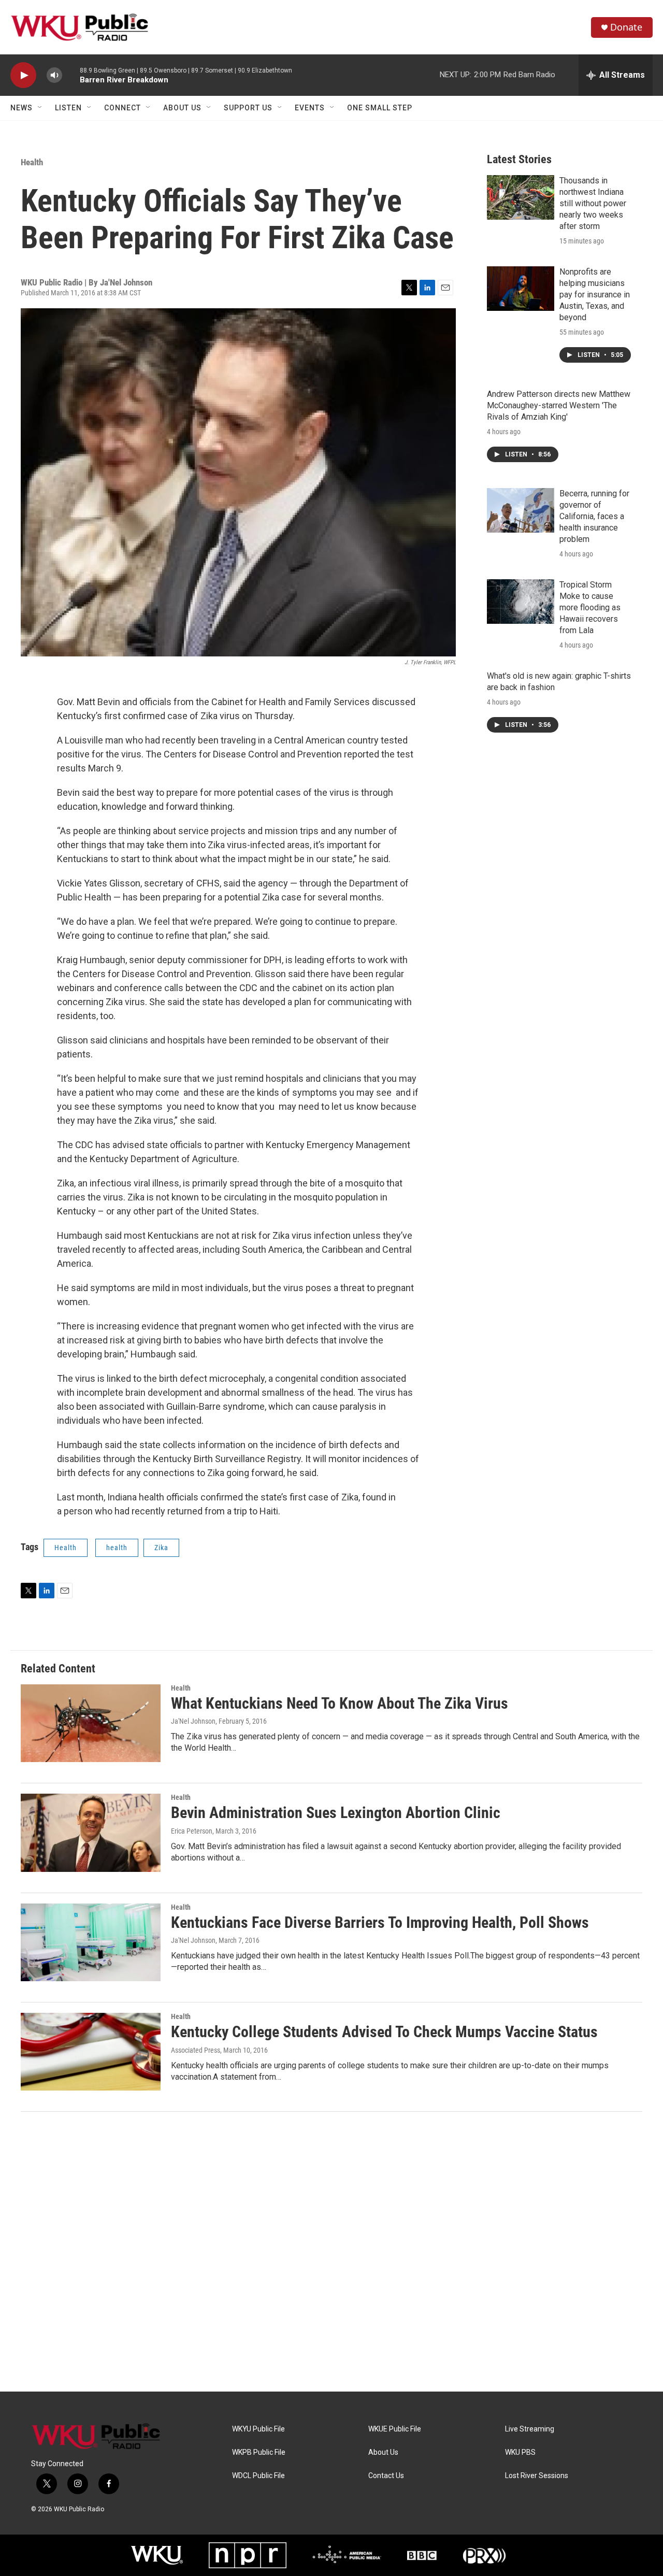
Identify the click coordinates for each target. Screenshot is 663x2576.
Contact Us (386, 2476)
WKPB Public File (259, 2452)
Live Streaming (530, 2429)
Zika (161, 1548)
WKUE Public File (395, 2429)
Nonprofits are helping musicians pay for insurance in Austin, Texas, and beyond (595, 295)
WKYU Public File (258, 2429)
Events (310, 108)
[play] (23, 75)
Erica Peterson (192, 1831)
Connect (122, 108)
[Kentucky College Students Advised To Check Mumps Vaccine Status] (91, 2052)
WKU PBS (520, 2452)
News (21, 108)
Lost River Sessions (537, 2476)
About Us (182, 108)
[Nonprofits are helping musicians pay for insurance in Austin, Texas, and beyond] (521, 289)
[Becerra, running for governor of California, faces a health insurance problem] (521, 510)
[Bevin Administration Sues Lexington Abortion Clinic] (91, 1833)
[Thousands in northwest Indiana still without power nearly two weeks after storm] (521, 197)
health (117, 1548)
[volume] (54, 75)
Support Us (248, 108)
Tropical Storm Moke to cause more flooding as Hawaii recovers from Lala (590, 607)
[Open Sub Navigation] (40, 108)
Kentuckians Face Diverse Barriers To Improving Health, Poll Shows (380, 1922)
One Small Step (380, 108)
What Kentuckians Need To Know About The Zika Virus (340, 1703)
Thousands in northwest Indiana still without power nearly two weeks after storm (593, 203)
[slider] (71, 75)
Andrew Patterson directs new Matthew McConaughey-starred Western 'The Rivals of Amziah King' (559, 405)
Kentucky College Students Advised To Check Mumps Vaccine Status (384, 2032)
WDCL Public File (258, 2476)
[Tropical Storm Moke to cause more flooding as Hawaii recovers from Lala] (521, 602)
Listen (68, 108)
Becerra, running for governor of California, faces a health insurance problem (594, 516)
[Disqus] (331, 2252)
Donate (626, 27)
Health (32, 162)
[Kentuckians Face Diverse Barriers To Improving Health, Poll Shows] (91, 1942)
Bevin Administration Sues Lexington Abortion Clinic (336, 1813)
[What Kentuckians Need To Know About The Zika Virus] (91, 1723)
